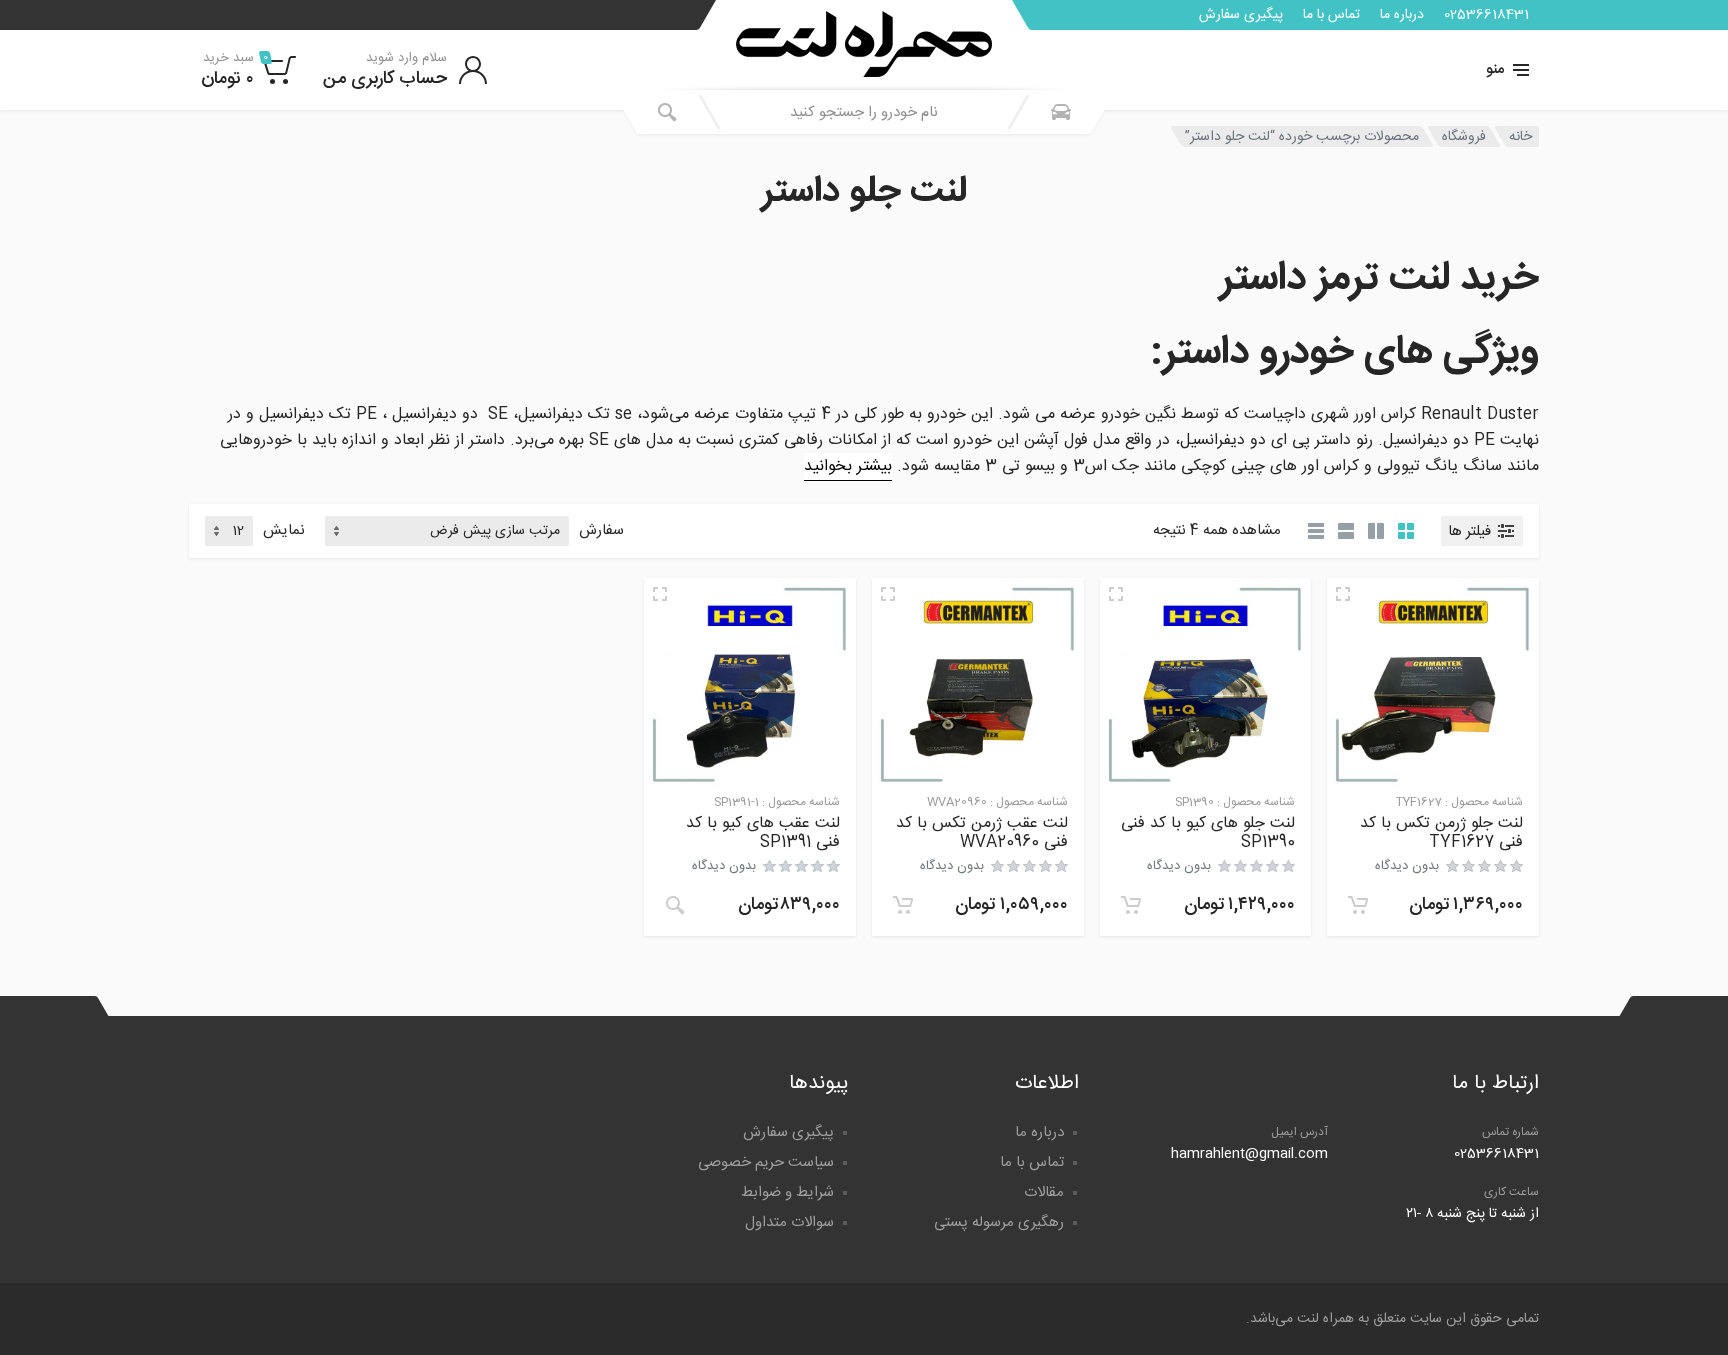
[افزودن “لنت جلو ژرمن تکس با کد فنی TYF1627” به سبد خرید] (1358, 905)
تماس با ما (1331, 15)
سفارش (601, 531)
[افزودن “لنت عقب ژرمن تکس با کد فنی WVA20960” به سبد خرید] (903, 905)
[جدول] (1316, 531)
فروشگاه (1464, 137)
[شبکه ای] (1406, 531)
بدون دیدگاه (1407, 866)
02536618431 (1486, 15)
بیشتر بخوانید (848, 466)
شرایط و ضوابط (787, 1192)
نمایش (284, 531)
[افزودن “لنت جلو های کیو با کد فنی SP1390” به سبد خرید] (1131, 905)
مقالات (1044, 1192)
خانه (1520, 137)
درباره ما (1402, 15)
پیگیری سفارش (1241, 15)
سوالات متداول (789, 1222)
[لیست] (1346, 531)
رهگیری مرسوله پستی (999, 1222)
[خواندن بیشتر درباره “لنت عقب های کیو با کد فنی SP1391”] (675, 905)
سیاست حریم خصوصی (766, 1162)
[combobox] (864, 112)
